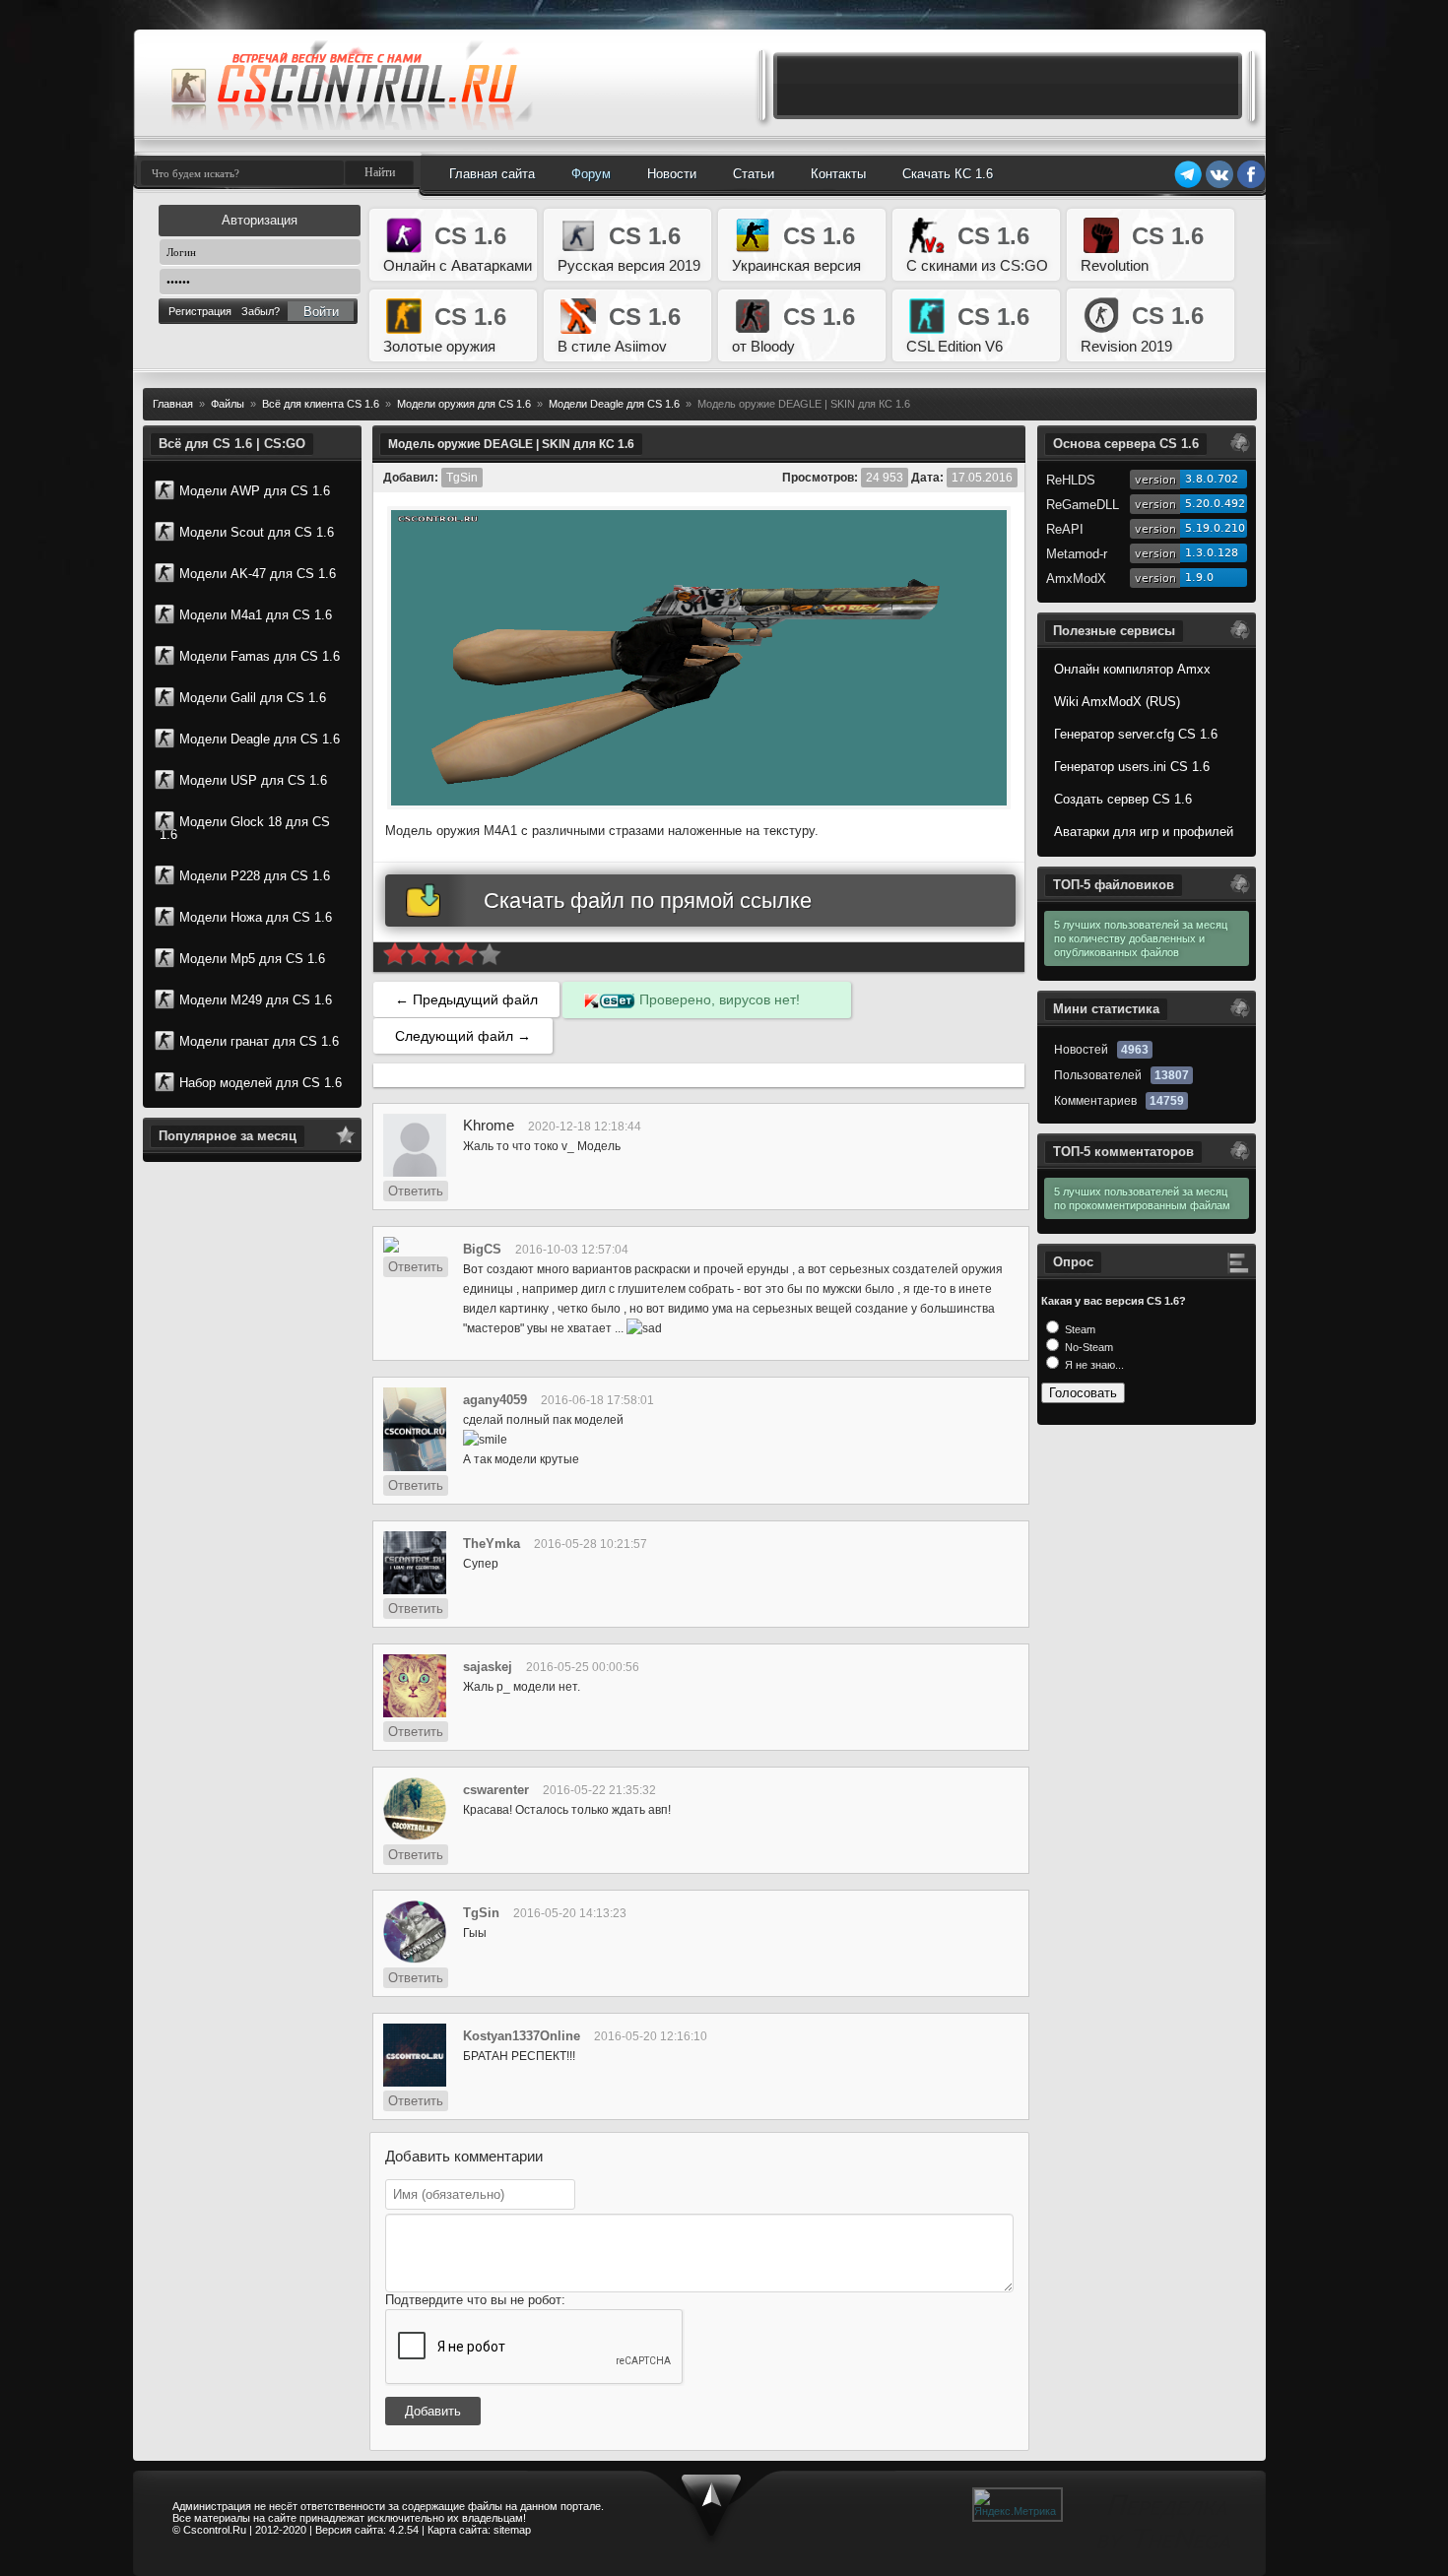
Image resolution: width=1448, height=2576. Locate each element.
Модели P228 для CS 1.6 (255, 876)
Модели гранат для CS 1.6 (259, 1041)
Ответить (416, 1191)
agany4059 (495, 1400)
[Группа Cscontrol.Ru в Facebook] (1251, 185)
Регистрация (200, 311)
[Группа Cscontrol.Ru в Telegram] (1188, 185)
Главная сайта (492, 174)
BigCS (482, 1249)
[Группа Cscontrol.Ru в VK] (1219, 185)
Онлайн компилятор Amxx (1132, 669)
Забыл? (261, 311)
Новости (672, 174)
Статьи (754, 174)
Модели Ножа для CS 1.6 (256, 917)
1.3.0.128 (1212, 553)
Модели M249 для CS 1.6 (256, 1000)
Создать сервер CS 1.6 (1123, 799)
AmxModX (1076, 579)
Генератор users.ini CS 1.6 (1132, 767)
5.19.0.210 (1215, 528)
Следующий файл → (463, 1036)
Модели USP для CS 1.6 (253, 780)
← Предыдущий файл (466, 999)
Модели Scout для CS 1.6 (257, 532)
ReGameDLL (1083, 505)
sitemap (512, 2530)
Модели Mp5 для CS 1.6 (252, 959)
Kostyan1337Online (522, 2036)
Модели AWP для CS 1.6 (255, 491)
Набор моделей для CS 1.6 (261, 1083)
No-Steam (1087, 1347)
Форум (591, 174)
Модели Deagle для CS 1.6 (260, 739)
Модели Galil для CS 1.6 (253, 698)
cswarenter (496, 1790)
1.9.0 (1199, 578)
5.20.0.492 (1215, 504)
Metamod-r (1077, 554)
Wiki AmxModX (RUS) (1117, 702)
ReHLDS (1071, 480)
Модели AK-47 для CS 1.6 (258, 574)
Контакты (838, 174)
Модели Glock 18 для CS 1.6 (245, 828)
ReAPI (1065, 529)
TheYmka (492, 1544)
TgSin (481, 1913)
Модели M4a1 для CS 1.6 (256, 615)
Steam (1079, 1329)
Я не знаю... (1093, 1365)
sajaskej (488, 1667)
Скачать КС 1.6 (948, 174)
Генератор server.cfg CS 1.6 (1136, 734)
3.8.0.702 (1212, 479)
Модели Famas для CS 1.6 (260, 656)
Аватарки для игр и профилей (1144, 832)
